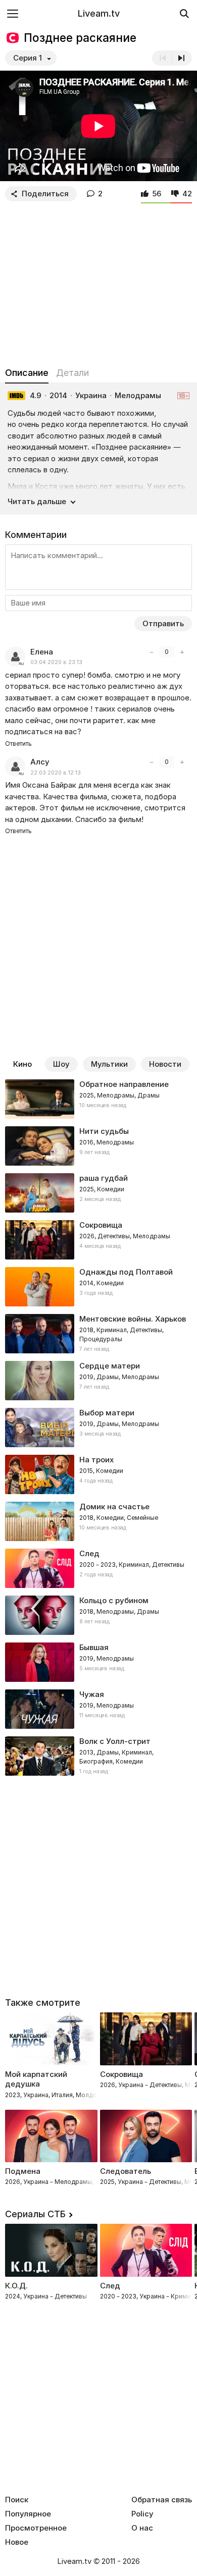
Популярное (28, 2514)
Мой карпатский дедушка (36, 2079)
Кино (22, 1064)
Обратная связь (162, 2500)
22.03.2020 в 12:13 (56, 773)
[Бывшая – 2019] (98, 1662)
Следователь (126, 2171)
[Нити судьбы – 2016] (98, 1146)
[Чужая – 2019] (98, 1709)
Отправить (163, 623)
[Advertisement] (98, 282)
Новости (165, 1064)
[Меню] (13, 13)
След (110, 2286)
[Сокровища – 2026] (98, 1240)
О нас (142, 2528)
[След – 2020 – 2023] (98, 1568)
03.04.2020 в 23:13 (56, 662)
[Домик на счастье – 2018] (98, 1521)
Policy (142, 2514)
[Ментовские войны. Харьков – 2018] (98, 1334)
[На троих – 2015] (98, 1474)
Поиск (17, 2500)
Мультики (109, 1064)
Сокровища (121, 2074)
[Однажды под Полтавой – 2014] (98, 1287)
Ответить (18, 744)
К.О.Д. (16, 2286)
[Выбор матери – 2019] (98, 1428)
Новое (17, 2542)
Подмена (23, 2171)
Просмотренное (36, 2528)
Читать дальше (37, 501)
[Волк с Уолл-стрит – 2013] (98, 1756)
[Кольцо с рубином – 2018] (98, 1615)
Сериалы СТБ (35, 2214)
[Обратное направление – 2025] (98, 1099)
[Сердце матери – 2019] (98, 1381)
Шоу (61, 1064)
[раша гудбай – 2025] (98, 1193)
